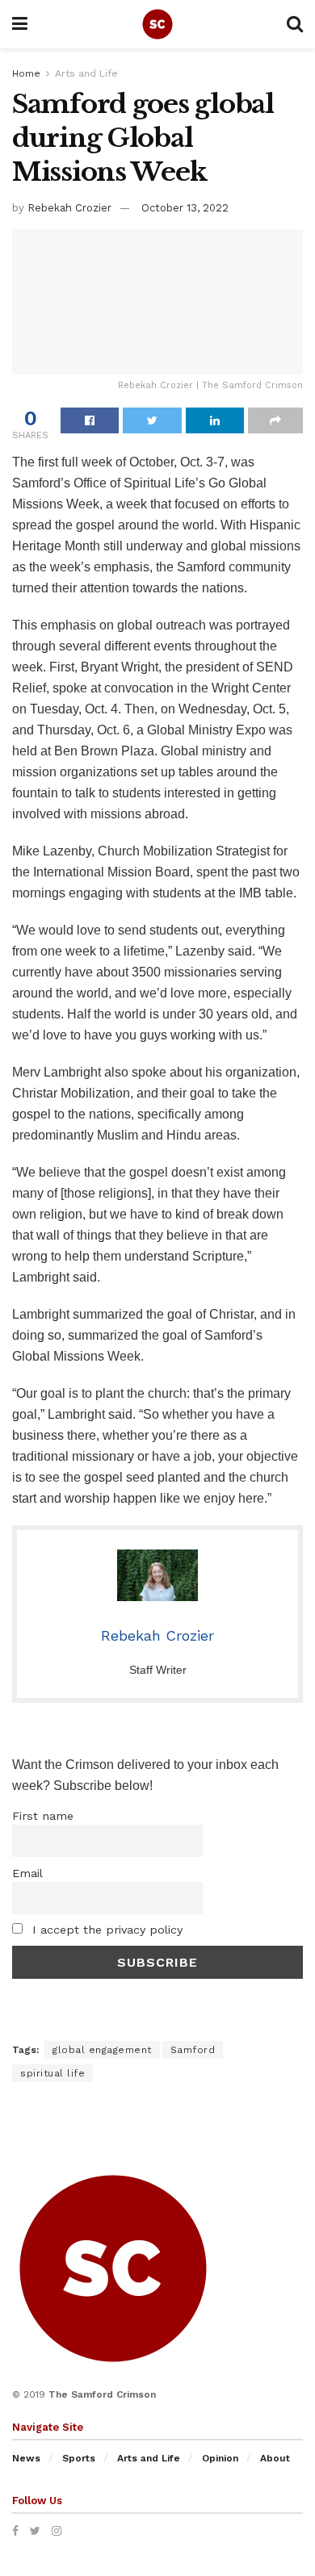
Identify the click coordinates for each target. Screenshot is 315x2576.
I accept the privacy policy (105, 1930)
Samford (193, 2050)
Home (26, 73)
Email (27, 1873)
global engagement (102, 2050)
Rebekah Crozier (69, 208)
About (275, 2458)
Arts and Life (86, 73)
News (26, 2458)
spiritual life (52, 2073)
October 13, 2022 (185, 208)
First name (43, 1816)
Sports (79, 2458)
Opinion (220, 2458)
